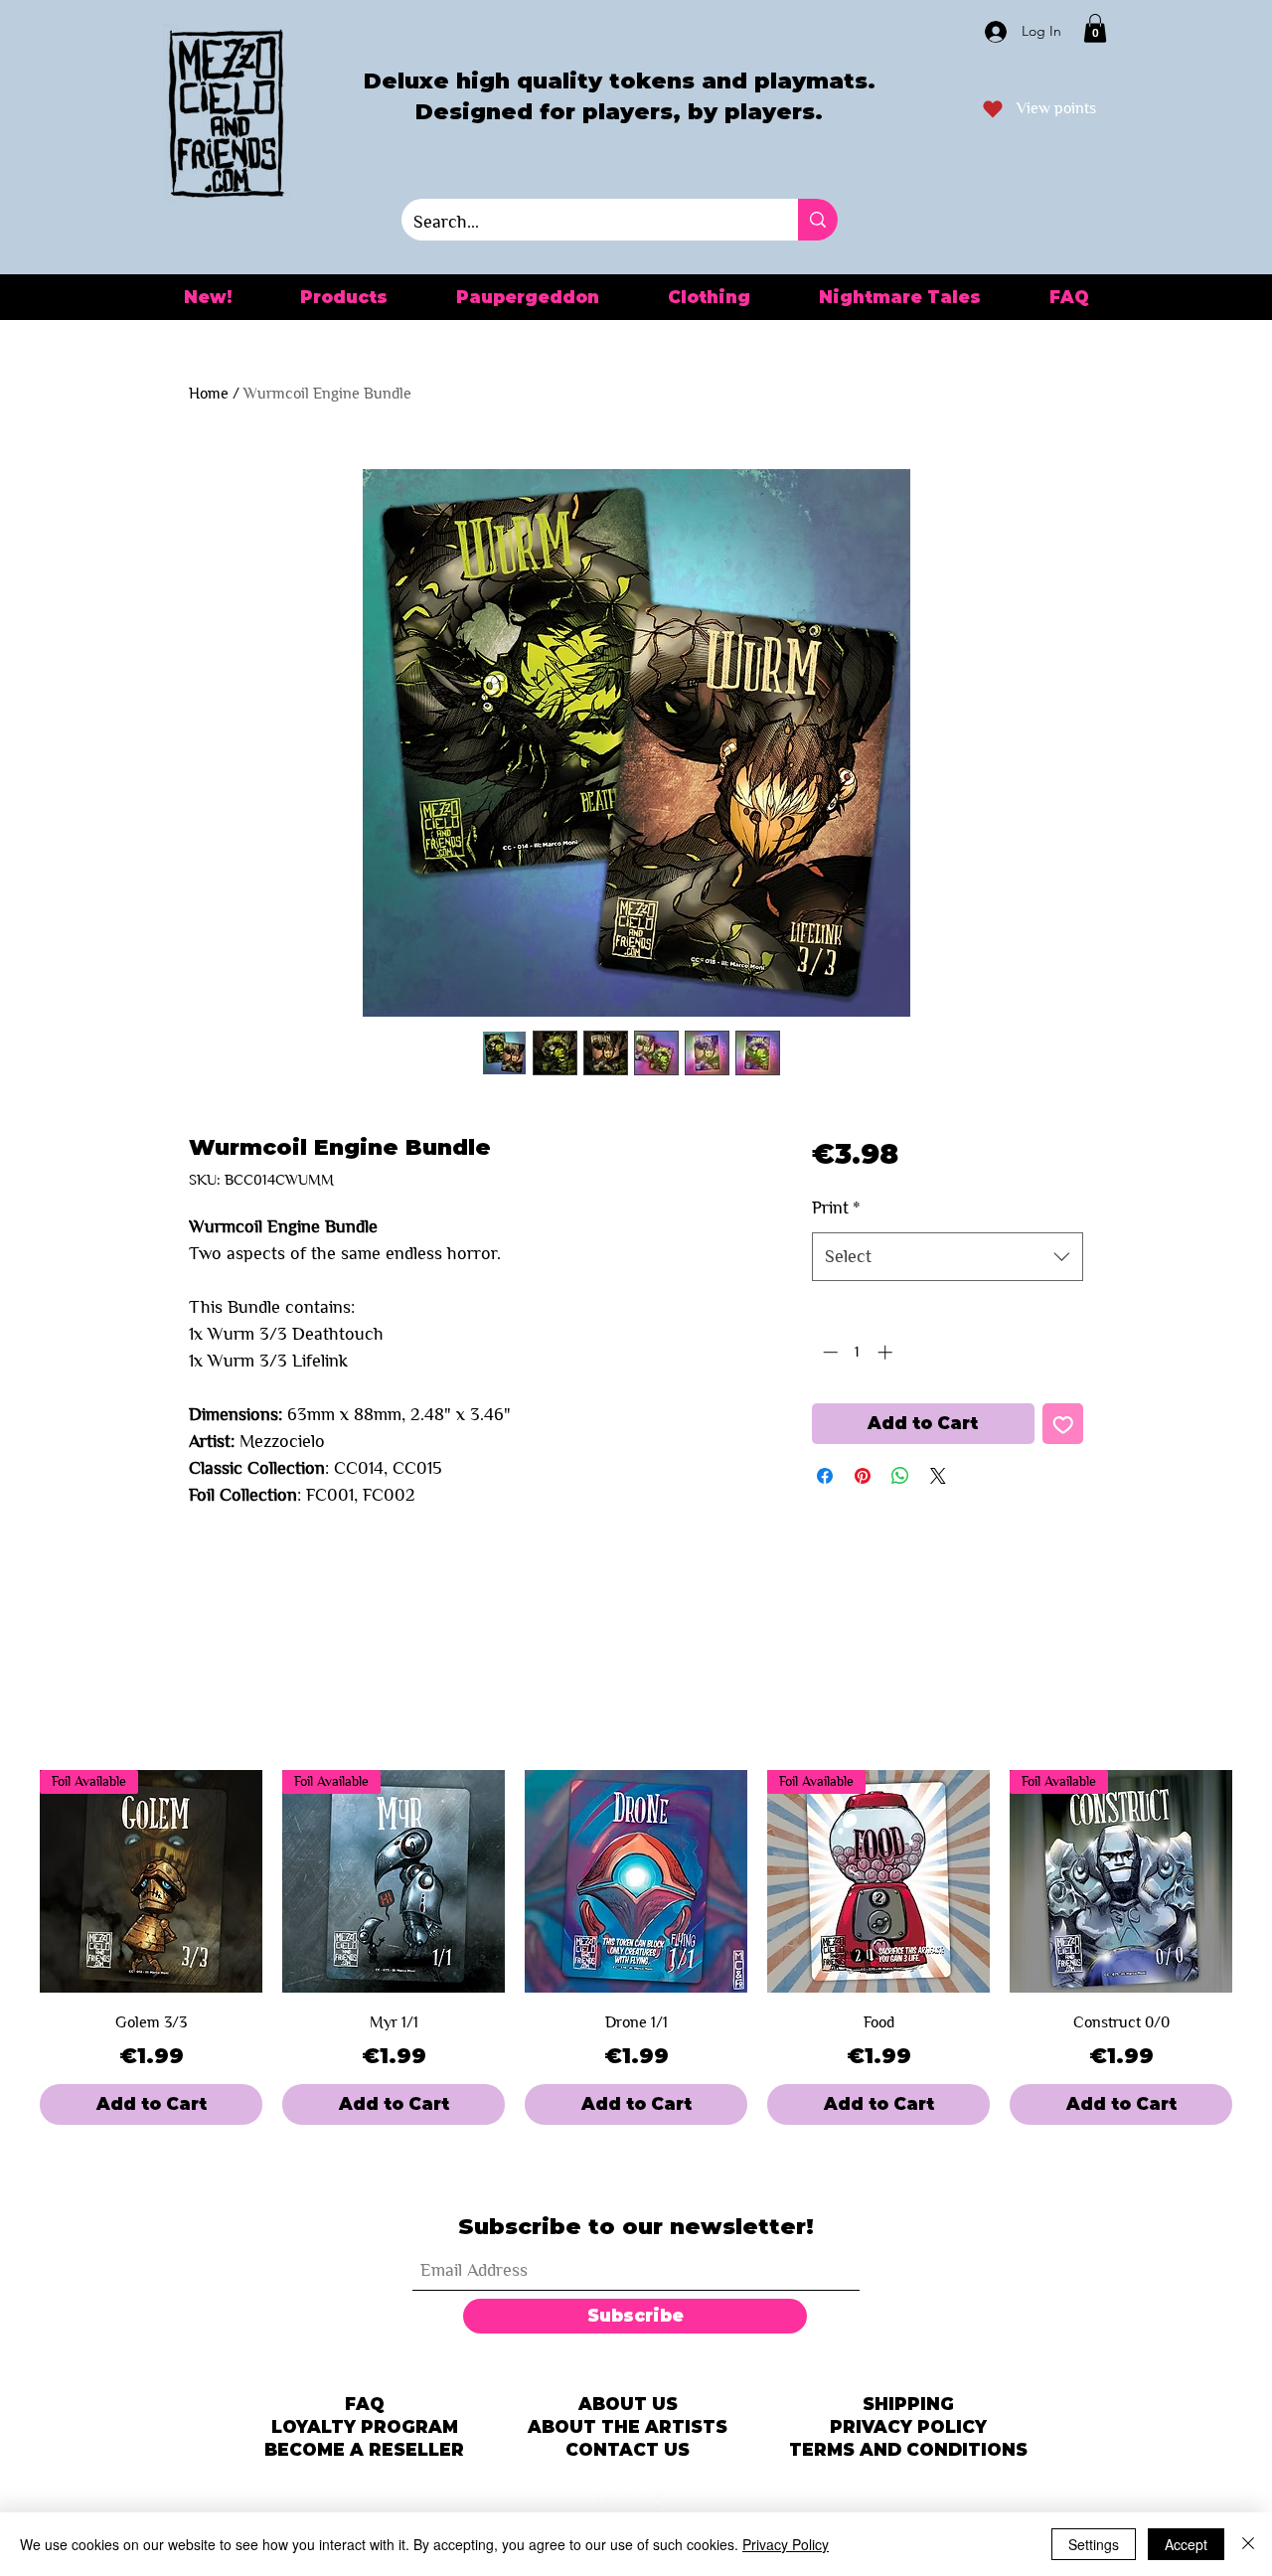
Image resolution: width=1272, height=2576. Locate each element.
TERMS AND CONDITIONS (908, 2450)
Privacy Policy (786, 2544)
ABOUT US (628, 2404)
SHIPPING (908, 2404)
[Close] (1248, 2544)
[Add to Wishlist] (1063, 1424)
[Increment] (887, 1352)
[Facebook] (666, 2503)
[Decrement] (828, 1352)
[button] (1095, 28)
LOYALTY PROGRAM (365, 2427)
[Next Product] (1260, 1881)
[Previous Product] (12, 1881)
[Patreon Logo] (606, 2503)
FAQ (365, 2404)
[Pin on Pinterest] (863, 1476)
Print (836, 1208)
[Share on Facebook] (825, 1476)
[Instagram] (636, 2503)
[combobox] (948, 1257)
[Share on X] (938, 1476)
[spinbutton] (857, 1352)
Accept (1186, 2544)
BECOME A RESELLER (364, 2450)
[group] (636, 1947)
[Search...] (818, 220)
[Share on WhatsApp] (900, 1476)
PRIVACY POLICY (908, 2427)
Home (209, 393)
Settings (1094, 2544)
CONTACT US (628, 2450)
